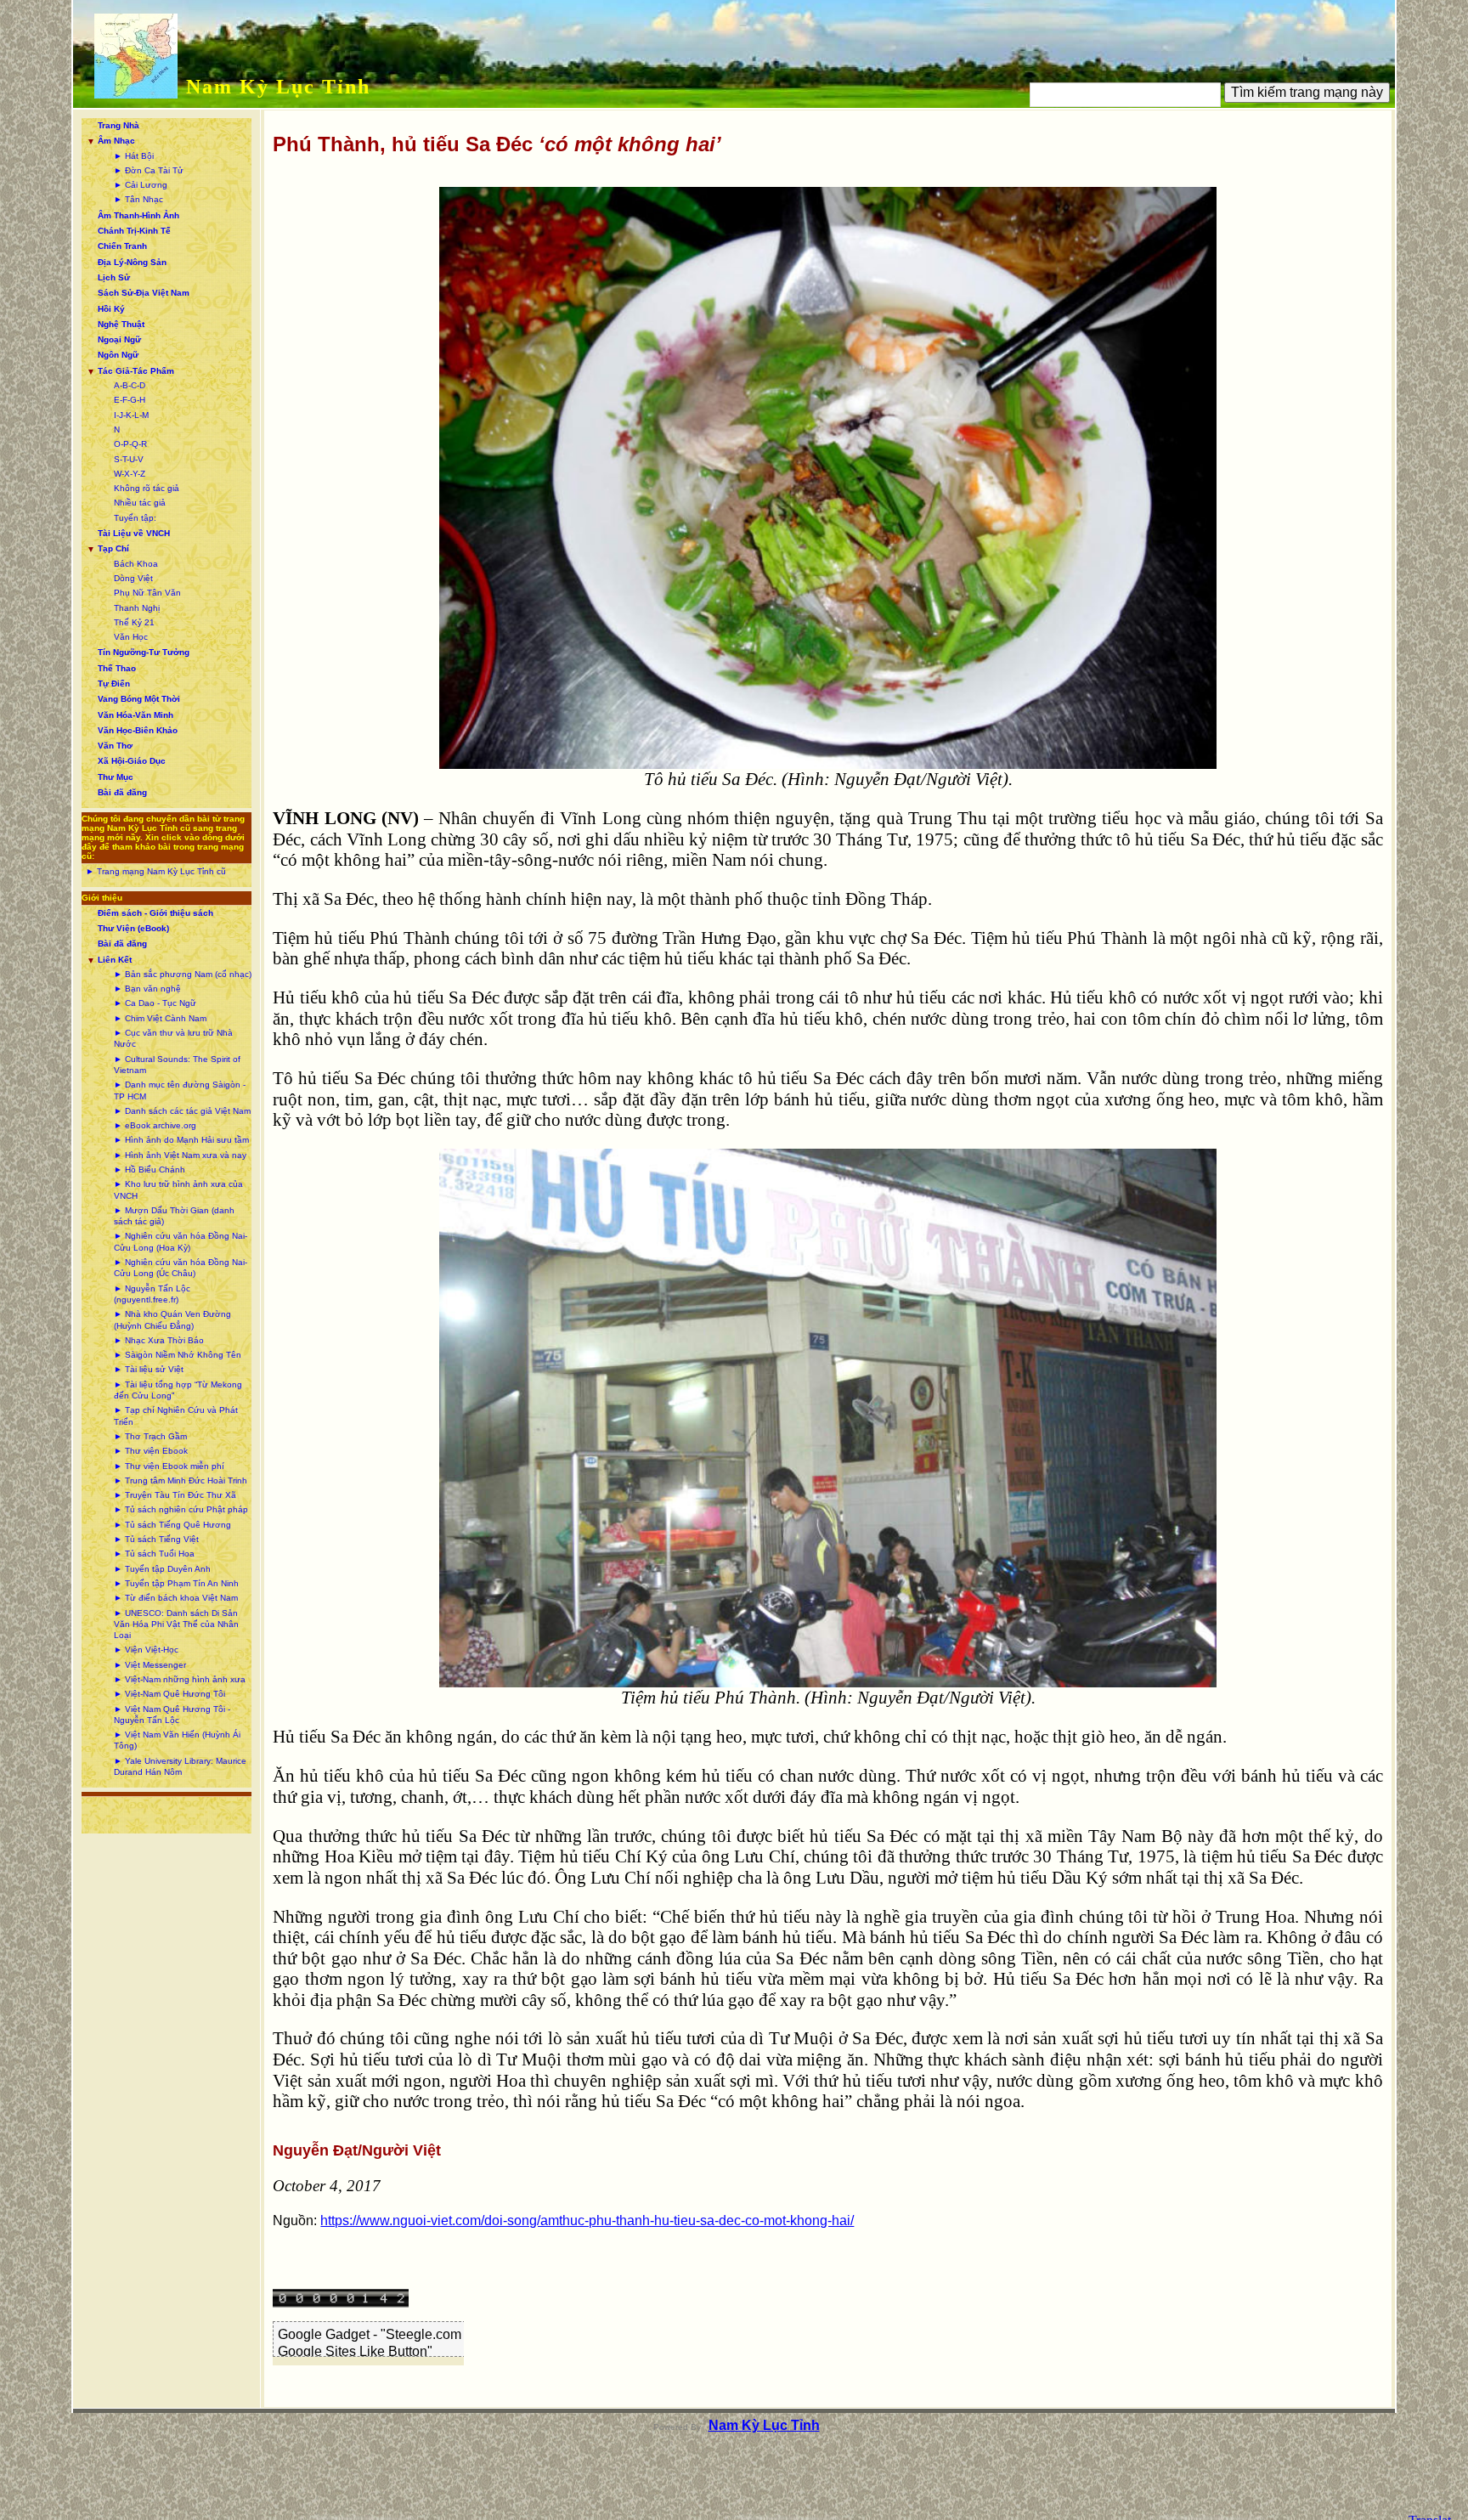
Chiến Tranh (122, 246)
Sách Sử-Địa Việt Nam (144, 293)
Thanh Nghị (137, 608)
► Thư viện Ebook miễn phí (169, 1466)
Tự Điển (114, 684)
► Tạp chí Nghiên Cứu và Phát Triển (176, 1415)
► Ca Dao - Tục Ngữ (155, 1003)
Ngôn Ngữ (118, 355)
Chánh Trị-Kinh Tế (134, 231)
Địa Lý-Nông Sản (132, 262)
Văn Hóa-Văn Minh (136, 715)
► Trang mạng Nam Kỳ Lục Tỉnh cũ (156, 871)
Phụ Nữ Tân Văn (147, 593)
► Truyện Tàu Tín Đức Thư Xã (175, 1495)
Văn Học (131, 637)
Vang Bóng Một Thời (139, 699)
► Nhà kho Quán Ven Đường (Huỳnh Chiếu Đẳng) (172, 1319)
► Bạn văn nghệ (147, 989)
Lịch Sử (114, 277)
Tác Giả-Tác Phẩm (136, 371)
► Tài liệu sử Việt (149, 1369)
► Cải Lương (141, 185)
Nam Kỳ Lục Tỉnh (278, 87)
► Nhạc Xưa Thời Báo (159, 1340)
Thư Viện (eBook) (133, 928)
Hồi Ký (111, 309)
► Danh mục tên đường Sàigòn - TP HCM (180, 1090)
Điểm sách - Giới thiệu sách (155, 913)
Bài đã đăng (122, 792)
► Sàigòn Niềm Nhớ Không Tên (178, 1355)
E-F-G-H (130, 400)
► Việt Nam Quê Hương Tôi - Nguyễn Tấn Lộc (172, 1715)
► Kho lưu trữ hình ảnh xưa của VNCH (178, 1189)
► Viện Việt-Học (146, 1650)
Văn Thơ (115, 746)
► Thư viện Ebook (151, 1451)
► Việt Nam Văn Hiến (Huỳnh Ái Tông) (177, 1740)
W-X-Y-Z (130, 474)
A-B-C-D (130, 385)
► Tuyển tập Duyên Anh (162, 1569)
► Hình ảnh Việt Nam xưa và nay (180, 1155)
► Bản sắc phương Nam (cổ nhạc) (183, 974)
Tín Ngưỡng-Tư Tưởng (144, 652)
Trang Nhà (119, 125)
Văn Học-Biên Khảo (138, 730)
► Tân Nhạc (138, 199)
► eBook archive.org (155, 1125)
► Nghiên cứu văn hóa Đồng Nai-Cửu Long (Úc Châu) (181, 1268)
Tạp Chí (113, 548)
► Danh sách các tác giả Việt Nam (182, 1111)
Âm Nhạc (116, 141)
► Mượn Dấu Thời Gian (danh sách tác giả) (174, 1216)
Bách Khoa (136, 564)
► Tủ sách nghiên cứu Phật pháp (181, 1509)
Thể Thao (117, 668)
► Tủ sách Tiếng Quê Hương (172, 1525)
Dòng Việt (133, 578)
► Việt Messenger (150, 1665)
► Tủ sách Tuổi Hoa (154, 1554)
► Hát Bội (134, 156)
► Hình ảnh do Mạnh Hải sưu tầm (181, 1140)
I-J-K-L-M (131, 415)
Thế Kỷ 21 (134, 622)
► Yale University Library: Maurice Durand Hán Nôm (180, 1766)
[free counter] (341, 2303)
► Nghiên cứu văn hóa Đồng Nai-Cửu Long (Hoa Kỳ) (181, 1241)
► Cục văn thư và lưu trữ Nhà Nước (173, 1038)
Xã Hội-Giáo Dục (132, 761)
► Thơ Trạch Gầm (150, 1436)
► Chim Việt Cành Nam (160, 1018)
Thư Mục (116, 777)
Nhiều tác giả (140, 503)
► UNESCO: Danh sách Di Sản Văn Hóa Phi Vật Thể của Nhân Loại (176, 1624)
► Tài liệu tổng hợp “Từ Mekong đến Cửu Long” (178, 1390)
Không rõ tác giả (147, 488)
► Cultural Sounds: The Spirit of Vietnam (177, 1065)
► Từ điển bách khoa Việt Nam (176, 1598)
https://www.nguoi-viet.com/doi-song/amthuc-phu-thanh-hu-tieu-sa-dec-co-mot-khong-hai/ (587, 2221)
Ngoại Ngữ (119, 339)
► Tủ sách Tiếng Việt (156, 1539)
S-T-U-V (129, 459)
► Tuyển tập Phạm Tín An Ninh (176, 1583)
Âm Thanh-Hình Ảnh (138, 215)
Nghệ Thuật (121, 324)
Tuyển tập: (135, 518)
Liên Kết (115, 960)
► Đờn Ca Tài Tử (149, 170)
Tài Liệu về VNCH (134, 533)
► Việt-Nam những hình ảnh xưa (180, 1679)
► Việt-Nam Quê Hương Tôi (169, 1694)
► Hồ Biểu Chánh (150, 1170)
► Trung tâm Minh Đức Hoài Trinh (181, 1480)
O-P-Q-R (130, 444)
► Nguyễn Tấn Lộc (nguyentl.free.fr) (152, 1294)
